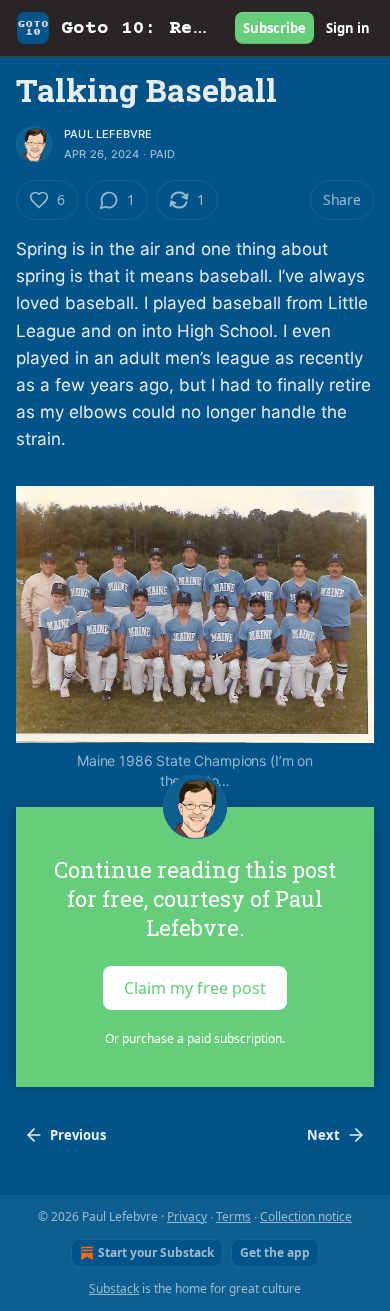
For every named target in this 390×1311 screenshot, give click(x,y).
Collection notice (306, 1216)
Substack (114, 1288)
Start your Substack (156, 1252)
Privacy (187, 1216)
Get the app (275, 1252)
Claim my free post (195, 987)
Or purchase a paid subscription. (195, 1038)
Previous (78, 1135)
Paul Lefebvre (108, 134)
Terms (233, 1216)
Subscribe (274, 28)
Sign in (348, 28)
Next (323, 1135)
